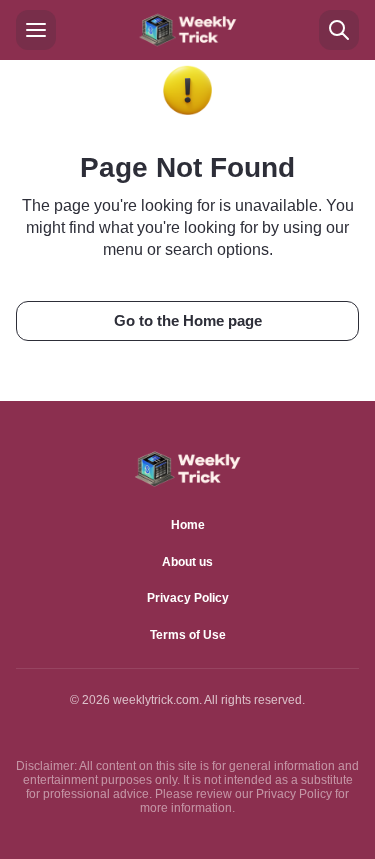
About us (187, 562)
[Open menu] (36, 30)
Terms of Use (188, 635)
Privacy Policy (188, 598)
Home (188, 525)
